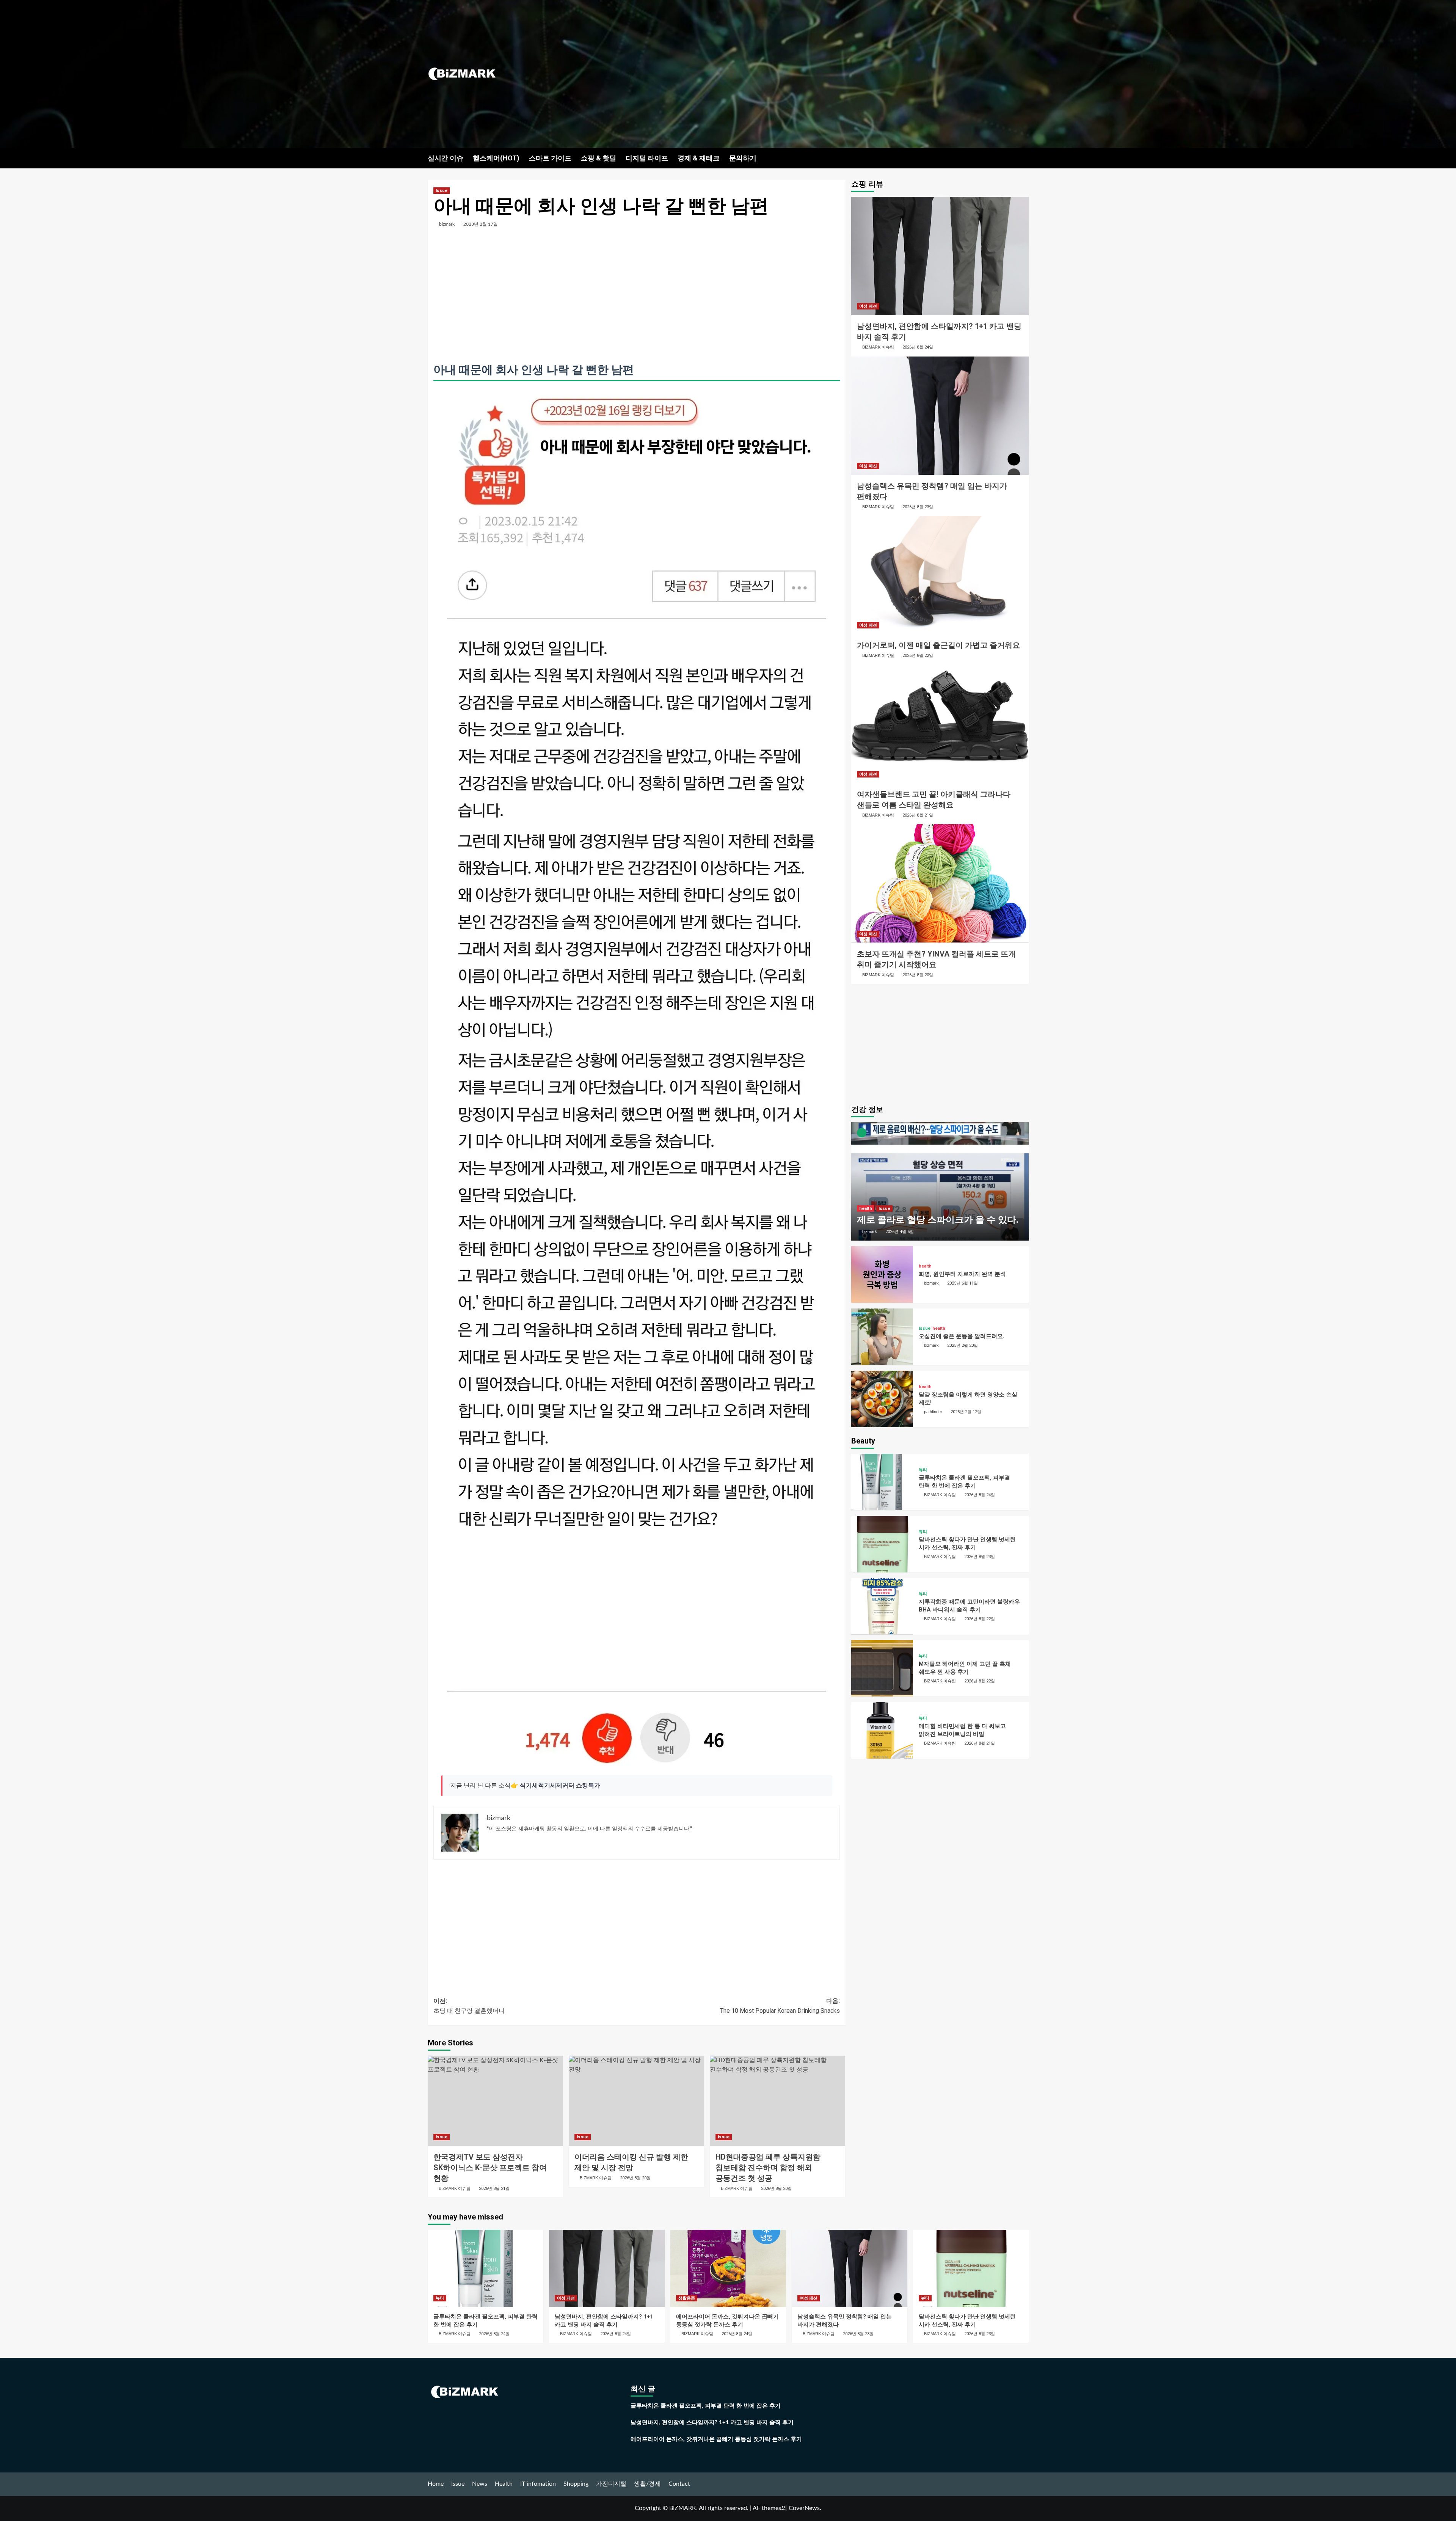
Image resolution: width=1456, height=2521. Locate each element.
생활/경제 (647, 2484)
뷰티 (923, 1469)
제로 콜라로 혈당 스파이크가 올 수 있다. (938, 1220)
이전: (469, 2006)
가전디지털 (611, 2484)
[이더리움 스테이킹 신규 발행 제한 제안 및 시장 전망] (636, 2101)
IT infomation (538, 2484)
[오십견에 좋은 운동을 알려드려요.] (882, 1337)
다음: (780, 2006)
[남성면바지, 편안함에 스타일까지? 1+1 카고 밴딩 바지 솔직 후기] (940, 256)
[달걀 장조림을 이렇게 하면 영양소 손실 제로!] (882, 1399)
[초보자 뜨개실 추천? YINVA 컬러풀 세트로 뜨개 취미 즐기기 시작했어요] (940, 883)
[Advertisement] (828, 74)
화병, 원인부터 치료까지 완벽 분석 (962, 1274)
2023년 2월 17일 (481, 224)
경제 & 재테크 (699, 158)
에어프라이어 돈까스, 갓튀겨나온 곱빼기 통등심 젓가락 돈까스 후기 (716, 2439)
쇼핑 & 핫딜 (599, 158)
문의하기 (743, 158)
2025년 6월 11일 (963, 1283)
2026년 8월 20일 (635, 2178)
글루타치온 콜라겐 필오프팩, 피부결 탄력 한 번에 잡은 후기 (706, 2406)
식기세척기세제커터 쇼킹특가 (560, 1786)
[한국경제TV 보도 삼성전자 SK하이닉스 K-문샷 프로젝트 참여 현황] (495, 2101)
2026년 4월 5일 (900, 1231)
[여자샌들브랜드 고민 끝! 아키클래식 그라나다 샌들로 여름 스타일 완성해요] (940, 724)
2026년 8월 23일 (918, 507)
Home (436, 2484)
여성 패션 (868, 306)
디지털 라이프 (647, 158)
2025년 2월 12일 (966, 1411)
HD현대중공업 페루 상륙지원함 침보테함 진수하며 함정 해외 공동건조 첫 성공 (768, 2168)
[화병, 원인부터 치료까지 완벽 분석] (882, 1275)
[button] (1024, 158)
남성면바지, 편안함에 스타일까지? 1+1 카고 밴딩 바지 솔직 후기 (712, 2423)
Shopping (576, 2484)
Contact (679, 2484)
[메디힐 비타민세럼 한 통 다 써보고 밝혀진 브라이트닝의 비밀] (882, 1730)
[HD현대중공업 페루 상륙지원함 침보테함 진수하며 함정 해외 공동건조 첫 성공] (777, 2101)
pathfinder (933, 1411)
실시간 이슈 (446, 158)
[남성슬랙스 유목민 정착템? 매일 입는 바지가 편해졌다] (940, 416)
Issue (442, 191)
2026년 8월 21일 (494, 2189)
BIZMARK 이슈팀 (455, 2188)
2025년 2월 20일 (963, 1345)
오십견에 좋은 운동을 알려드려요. (962, 1336)
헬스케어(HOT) (496, 158)
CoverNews (804, 2508)
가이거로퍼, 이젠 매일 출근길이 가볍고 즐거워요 (938, 645)
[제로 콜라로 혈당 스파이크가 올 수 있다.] (940, 1181)
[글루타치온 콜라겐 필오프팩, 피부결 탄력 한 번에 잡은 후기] (882, 1482)
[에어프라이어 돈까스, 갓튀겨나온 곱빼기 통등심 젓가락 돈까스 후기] (728, 2268)
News (480, 2484)
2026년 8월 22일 (918, 656)
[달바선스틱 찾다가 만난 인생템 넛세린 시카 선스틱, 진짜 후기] (882, 1544)
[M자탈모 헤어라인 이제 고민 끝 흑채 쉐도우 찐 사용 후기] (882, 1668)
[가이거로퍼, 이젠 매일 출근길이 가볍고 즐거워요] (940, 575)
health (866, 1209)
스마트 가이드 (550, 158)
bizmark (447, 224)
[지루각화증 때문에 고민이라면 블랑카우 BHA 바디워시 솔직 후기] (882, 1606)
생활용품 (687, 2298)
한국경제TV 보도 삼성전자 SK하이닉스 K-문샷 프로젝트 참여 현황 (490, 2168)
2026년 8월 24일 (918, 347)
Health (504, 2484)
